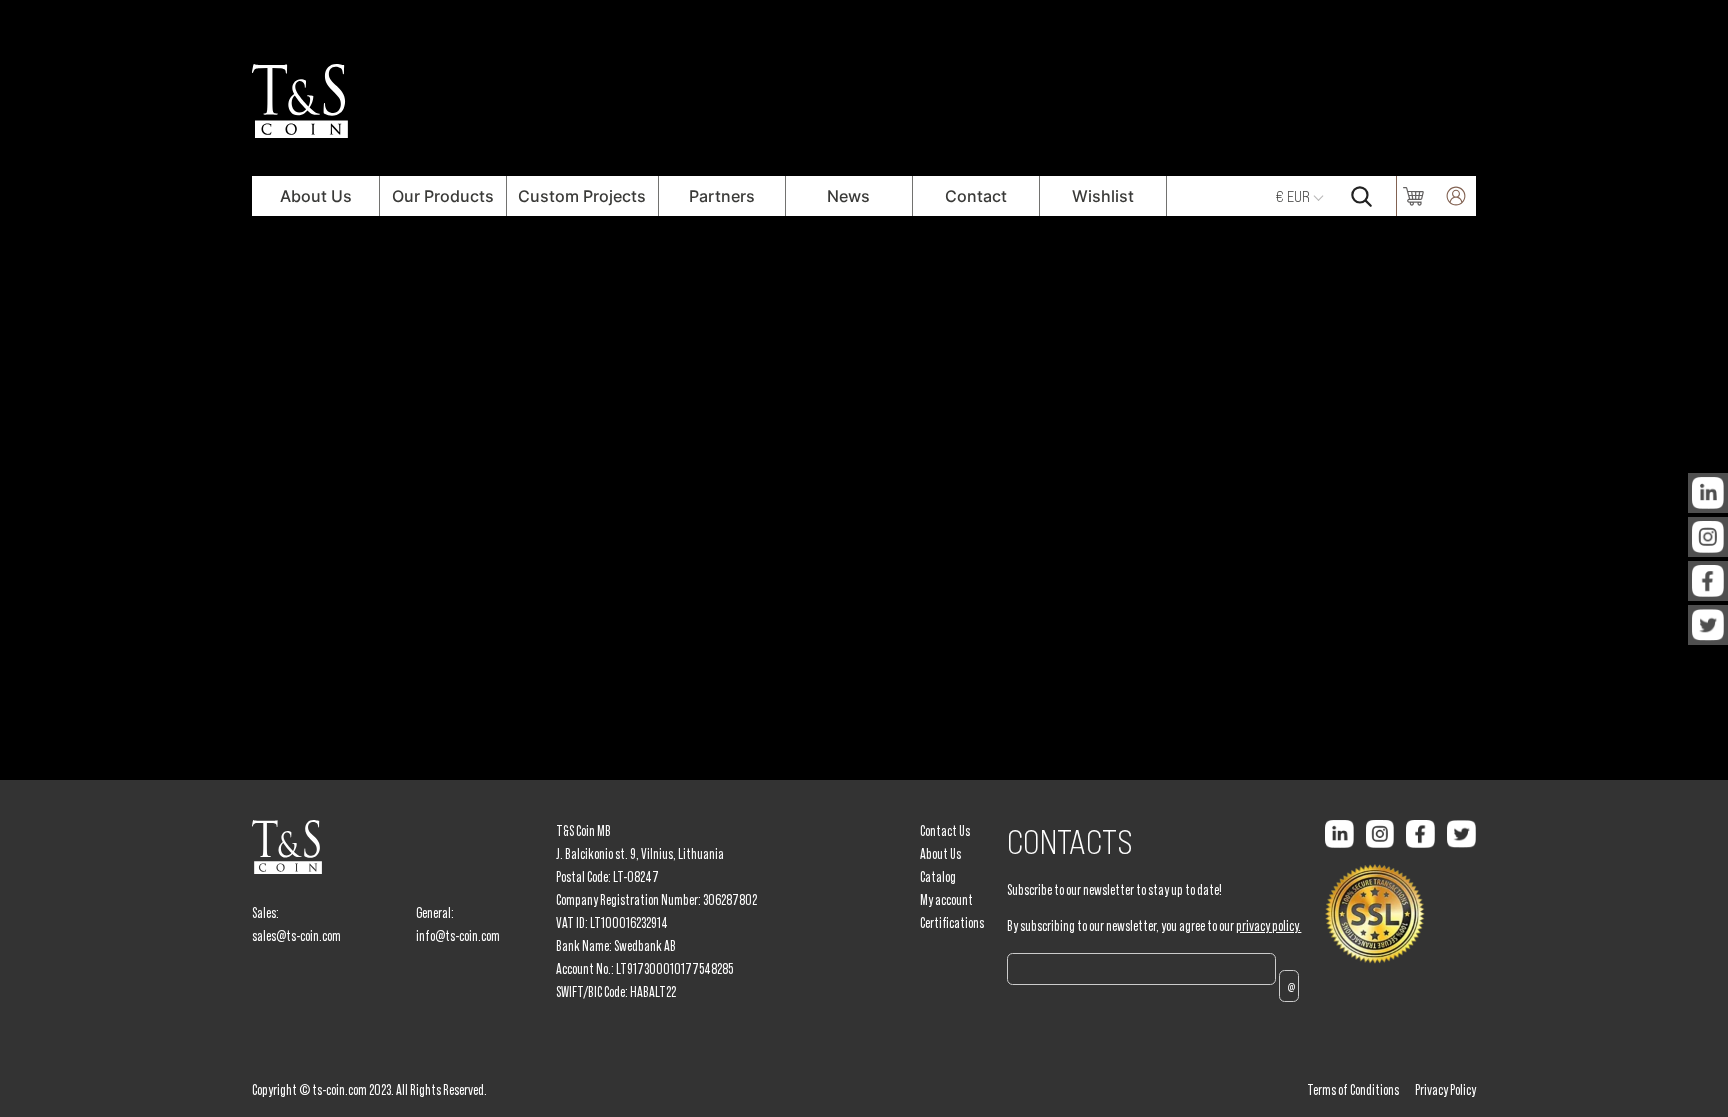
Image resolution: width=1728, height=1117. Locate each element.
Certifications (952, 923)
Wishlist (1103, 196)
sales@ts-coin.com (296, 936)
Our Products (443, 196)
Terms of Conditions (1353, 1090)
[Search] (1361, 196)
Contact (976, 196)
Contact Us (945, 831)
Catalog (938, 877)
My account (946, 900)
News (848, 196)
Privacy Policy (1445, 1090)
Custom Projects (582, 196)
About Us (316, 196)
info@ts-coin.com (458, 936)
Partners (722, 196)
